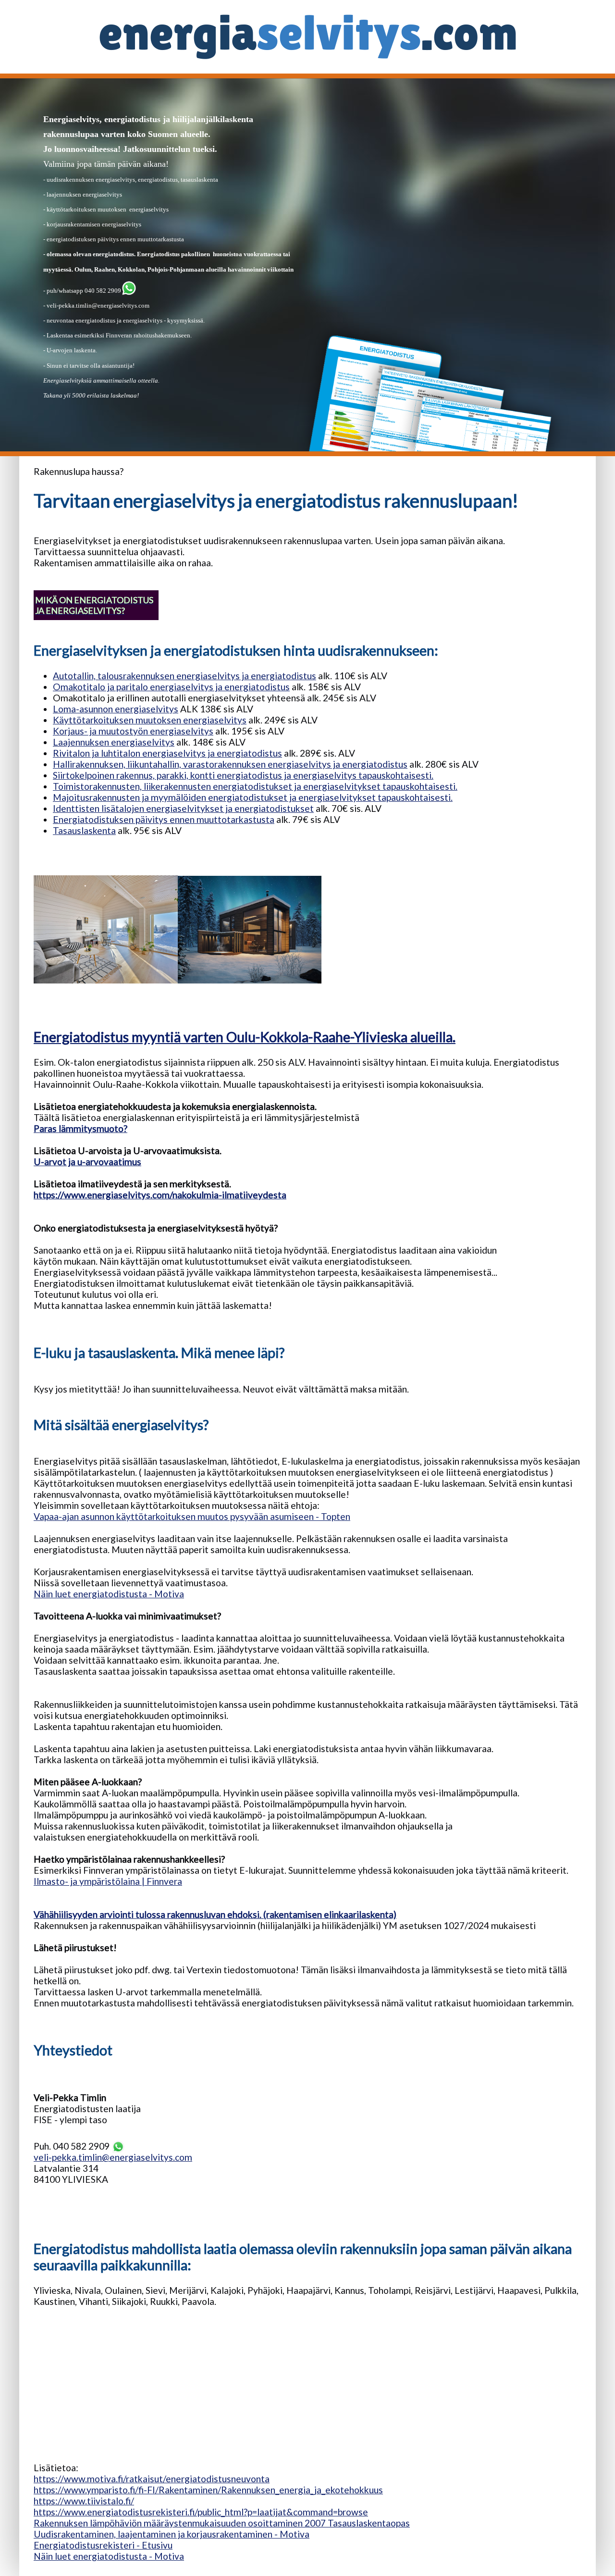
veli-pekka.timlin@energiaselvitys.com (98, 305)
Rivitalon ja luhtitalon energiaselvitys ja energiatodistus (167, 753)
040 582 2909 (102, 291)
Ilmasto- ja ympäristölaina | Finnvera (108, 1881)
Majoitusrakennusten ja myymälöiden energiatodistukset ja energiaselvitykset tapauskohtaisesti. (253, 797)
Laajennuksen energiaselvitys (114, 742)
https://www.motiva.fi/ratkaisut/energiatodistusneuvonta (152, 2479)
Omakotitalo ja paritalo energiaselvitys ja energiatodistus (171, 687)
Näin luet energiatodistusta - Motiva (109, 1594)
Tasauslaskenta (84, 830)
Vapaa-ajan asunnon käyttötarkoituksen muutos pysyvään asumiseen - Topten (192, 1516)
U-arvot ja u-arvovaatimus (87, 1162)
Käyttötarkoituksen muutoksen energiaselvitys (150, 720)
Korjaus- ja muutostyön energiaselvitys (133, 731)
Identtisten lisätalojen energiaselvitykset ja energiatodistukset (183, 808)
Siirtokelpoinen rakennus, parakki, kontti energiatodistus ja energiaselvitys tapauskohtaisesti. (243, 775)
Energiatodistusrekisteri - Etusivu (103, 2545)
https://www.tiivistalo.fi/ (84, 2501)
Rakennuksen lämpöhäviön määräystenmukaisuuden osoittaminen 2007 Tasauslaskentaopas (222, 2523)
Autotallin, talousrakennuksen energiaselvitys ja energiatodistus (184, 676)
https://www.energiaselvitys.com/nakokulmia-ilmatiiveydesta (160, 1195)
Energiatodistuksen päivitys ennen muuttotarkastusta (164, 819)
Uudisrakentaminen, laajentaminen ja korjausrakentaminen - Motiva (172, 2534)
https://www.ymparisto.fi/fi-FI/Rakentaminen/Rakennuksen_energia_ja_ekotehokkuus (208, 2490)
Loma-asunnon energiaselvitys (116, 709)
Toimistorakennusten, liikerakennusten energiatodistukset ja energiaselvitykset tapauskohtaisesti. (255, 786)
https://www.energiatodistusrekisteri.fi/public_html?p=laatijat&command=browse (201, 2512)
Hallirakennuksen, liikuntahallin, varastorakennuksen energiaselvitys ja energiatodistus (230, 764)
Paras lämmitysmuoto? (80, 1128)
